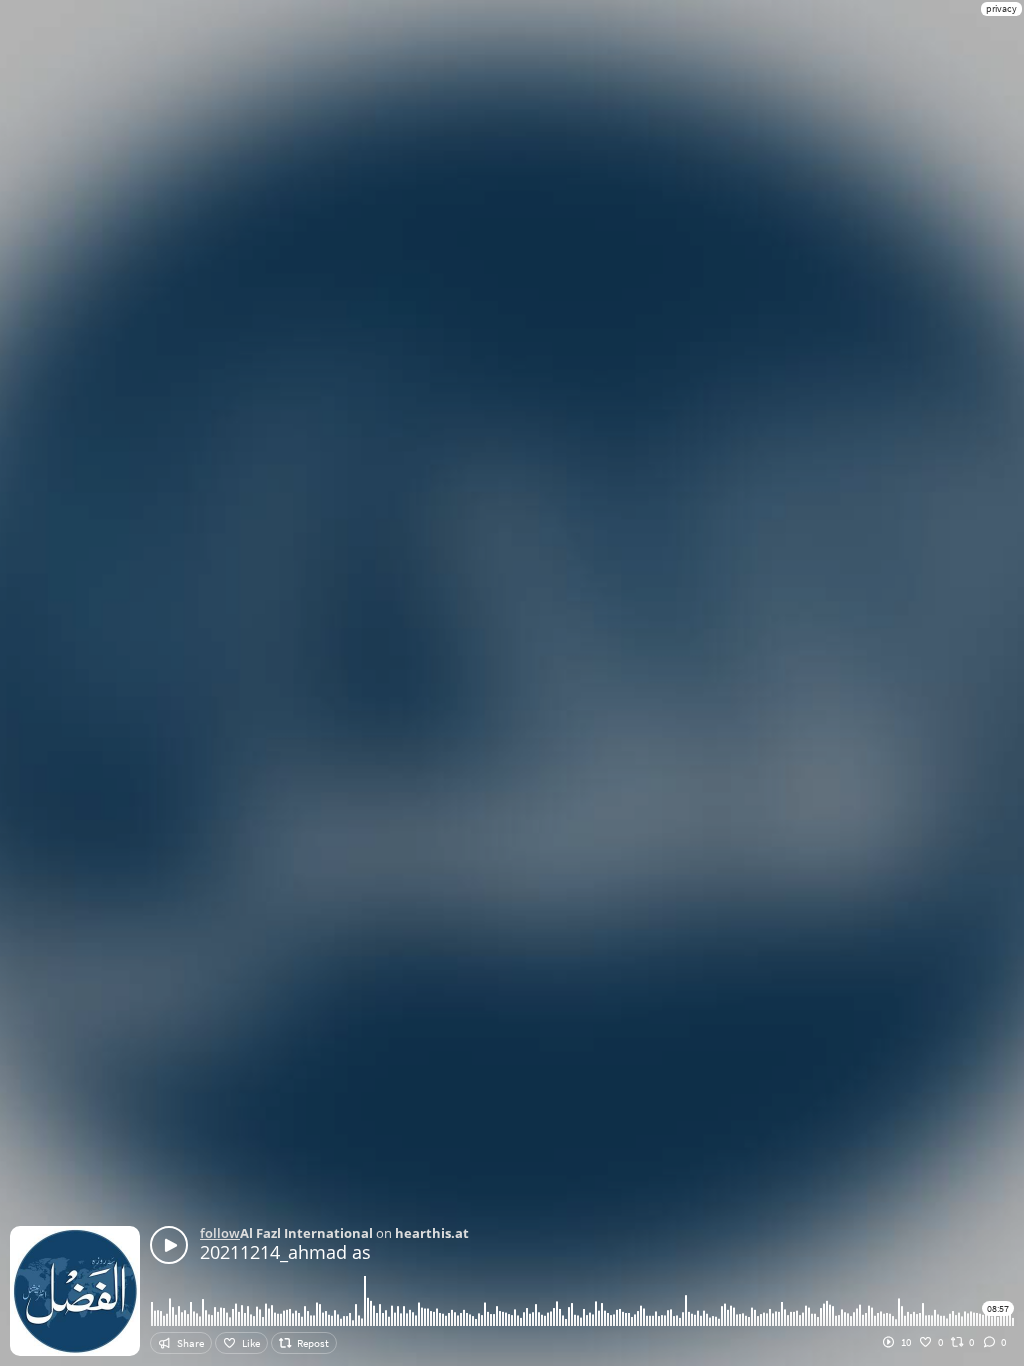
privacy (1001, 8)
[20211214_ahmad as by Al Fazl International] (169, 1245)
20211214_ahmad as (285, 1252)
